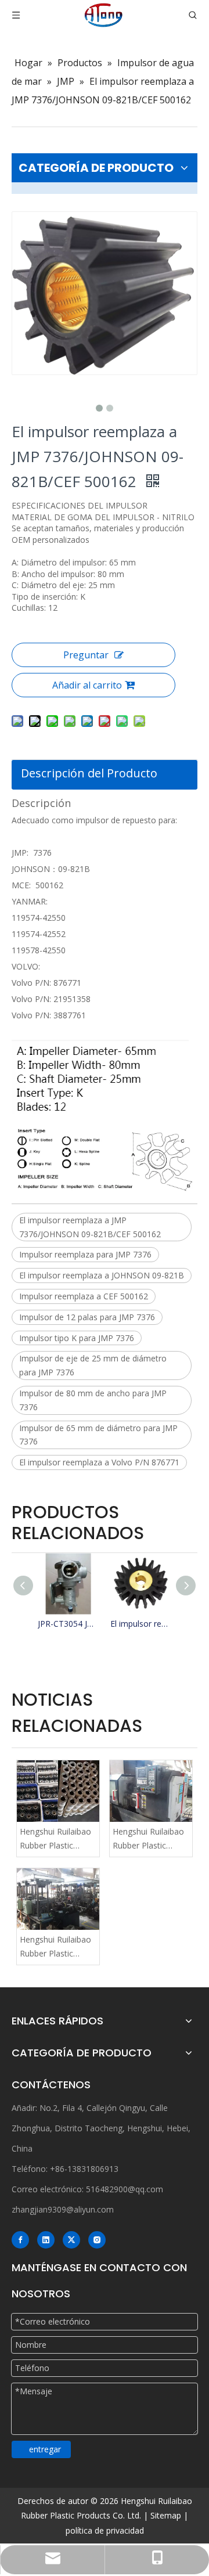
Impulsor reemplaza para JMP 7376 (85, 1254)
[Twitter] (71, 2240)
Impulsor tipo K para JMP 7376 (77, 1338)
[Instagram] (97, 2240)
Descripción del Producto (89, 773)
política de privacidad (105, 2530)
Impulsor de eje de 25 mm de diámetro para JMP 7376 (93, 1365)
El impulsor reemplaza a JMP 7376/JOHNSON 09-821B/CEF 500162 (90, 1227)
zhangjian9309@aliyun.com (63, 2209)
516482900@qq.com (125, 2189)
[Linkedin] (46, 2240)
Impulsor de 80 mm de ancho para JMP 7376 (93, 1400)
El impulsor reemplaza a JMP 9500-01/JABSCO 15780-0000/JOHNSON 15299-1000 (141, 1624)
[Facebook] (20, 2240)
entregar (45, 2449)
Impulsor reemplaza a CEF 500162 (84, 1296)
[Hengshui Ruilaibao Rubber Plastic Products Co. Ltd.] (58, 1791)
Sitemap (166, 2515)
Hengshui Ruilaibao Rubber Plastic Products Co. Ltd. (55, 1839)
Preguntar (86, 655)
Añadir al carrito (87, 685)
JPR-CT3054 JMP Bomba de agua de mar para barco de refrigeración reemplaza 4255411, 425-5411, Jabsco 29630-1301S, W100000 (68, 1624)
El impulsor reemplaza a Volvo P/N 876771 (99, 1462)
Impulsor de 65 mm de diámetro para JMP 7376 (98, 1435)
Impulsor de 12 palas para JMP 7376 (87, 1317)
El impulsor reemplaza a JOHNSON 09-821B (102, 1275)
